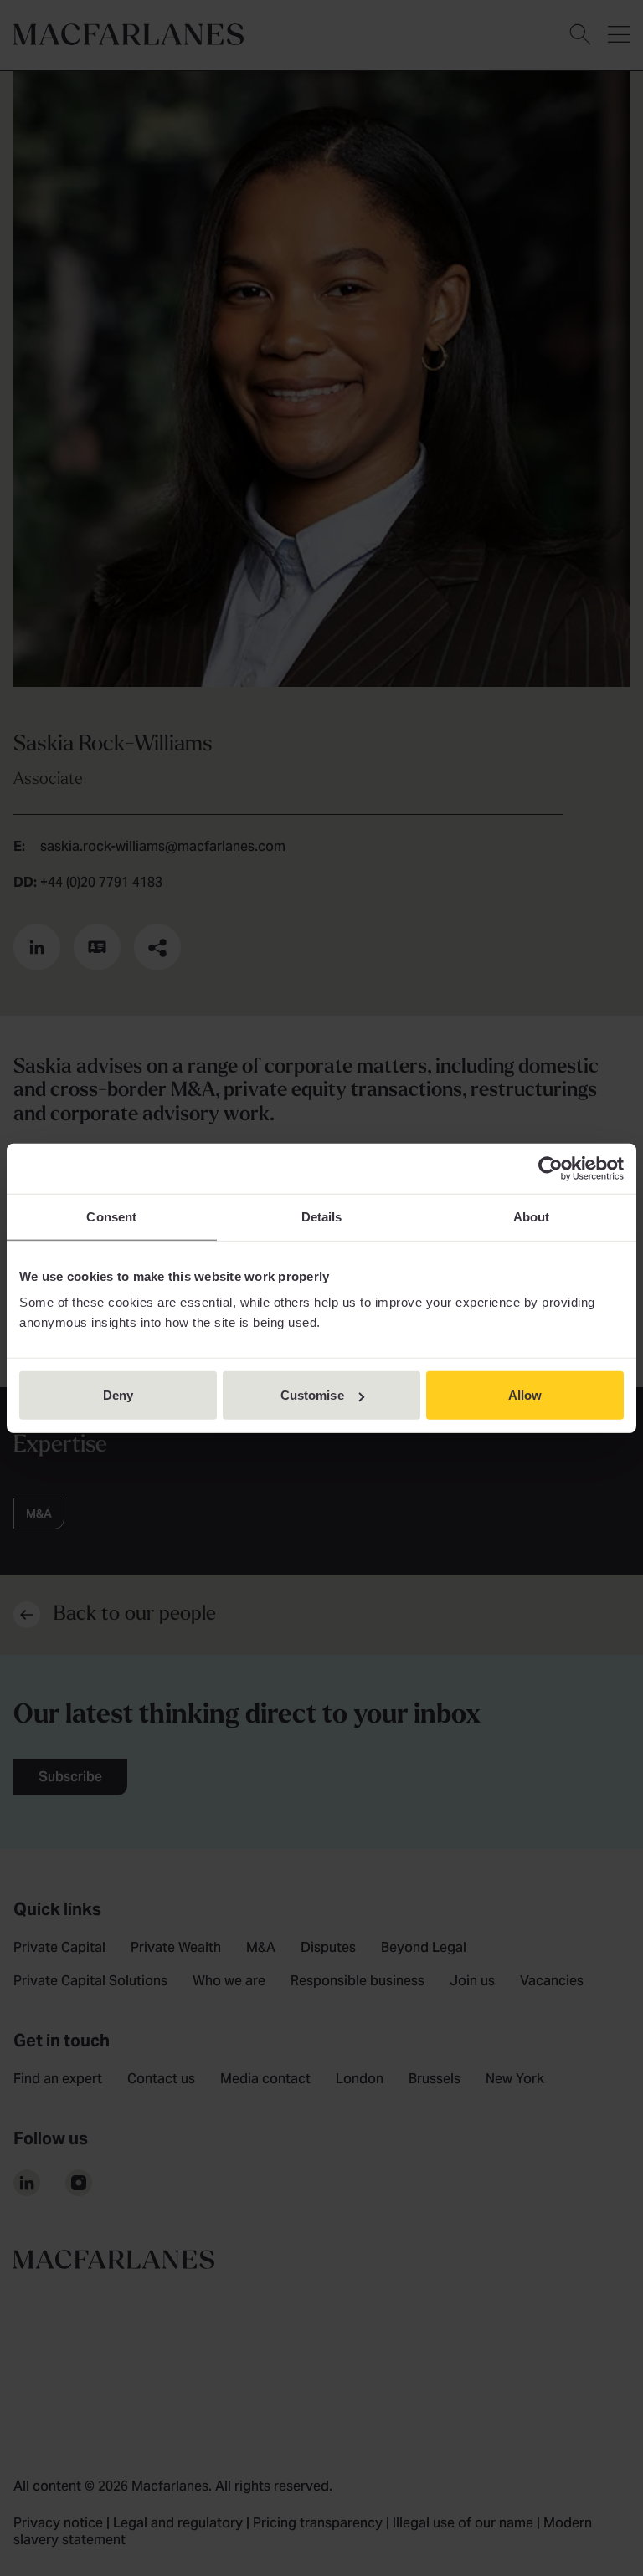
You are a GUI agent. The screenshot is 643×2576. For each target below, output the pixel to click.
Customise (312, 1395)
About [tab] (532, 1216)
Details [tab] (322, 1216)
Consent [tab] (111, 1216)
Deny (118, 1395)
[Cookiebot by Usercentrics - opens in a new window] (550, 1168)
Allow (525, 1395)
